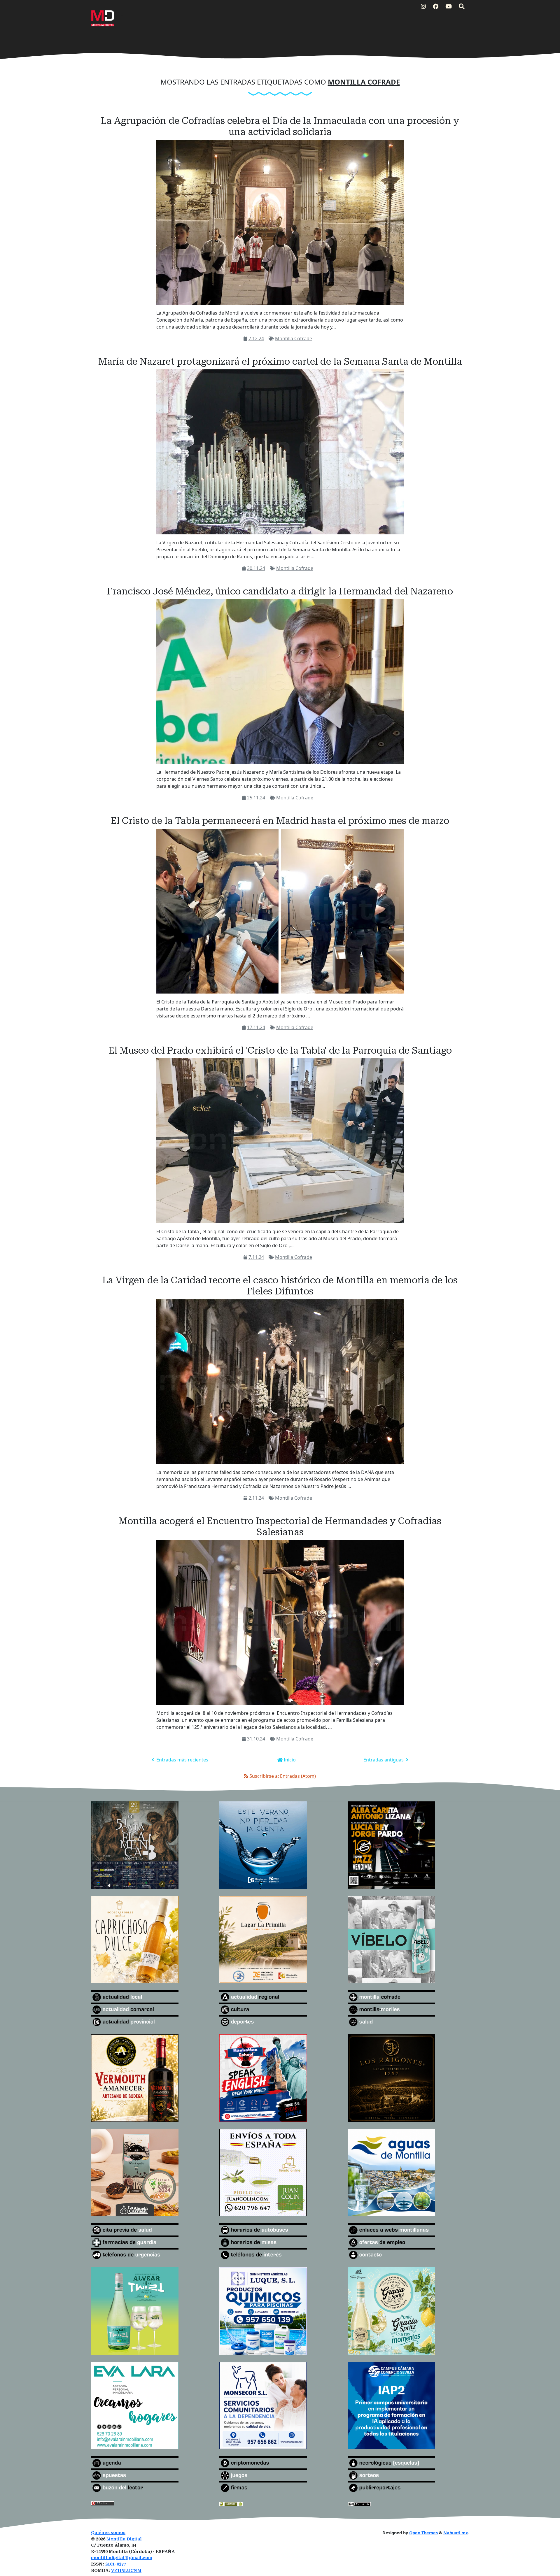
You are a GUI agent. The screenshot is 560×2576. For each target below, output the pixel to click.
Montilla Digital (124, 2539)
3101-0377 (116, 2564)
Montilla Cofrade (294, 338)
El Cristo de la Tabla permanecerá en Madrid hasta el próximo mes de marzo (280, 821)
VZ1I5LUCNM (126, 2571)
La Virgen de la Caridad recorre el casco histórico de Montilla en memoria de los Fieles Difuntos (280, 1286)
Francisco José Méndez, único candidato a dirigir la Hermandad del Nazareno (280, 591)
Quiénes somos (108, 2533)
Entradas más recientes (182, 1760)
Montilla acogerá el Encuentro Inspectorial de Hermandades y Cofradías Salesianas (280, 1526)
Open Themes (423, 2533)
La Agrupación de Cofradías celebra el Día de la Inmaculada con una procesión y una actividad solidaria (280, 126)
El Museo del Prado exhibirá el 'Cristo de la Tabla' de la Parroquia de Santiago (280, 1050)
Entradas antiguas (384, 1760)
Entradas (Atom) (298, 1776)
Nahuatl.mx (456, 2533)
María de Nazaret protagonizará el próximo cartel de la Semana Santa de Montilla (280, 362)
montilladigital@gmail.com (122, 2558)
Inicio (289, 1760)
